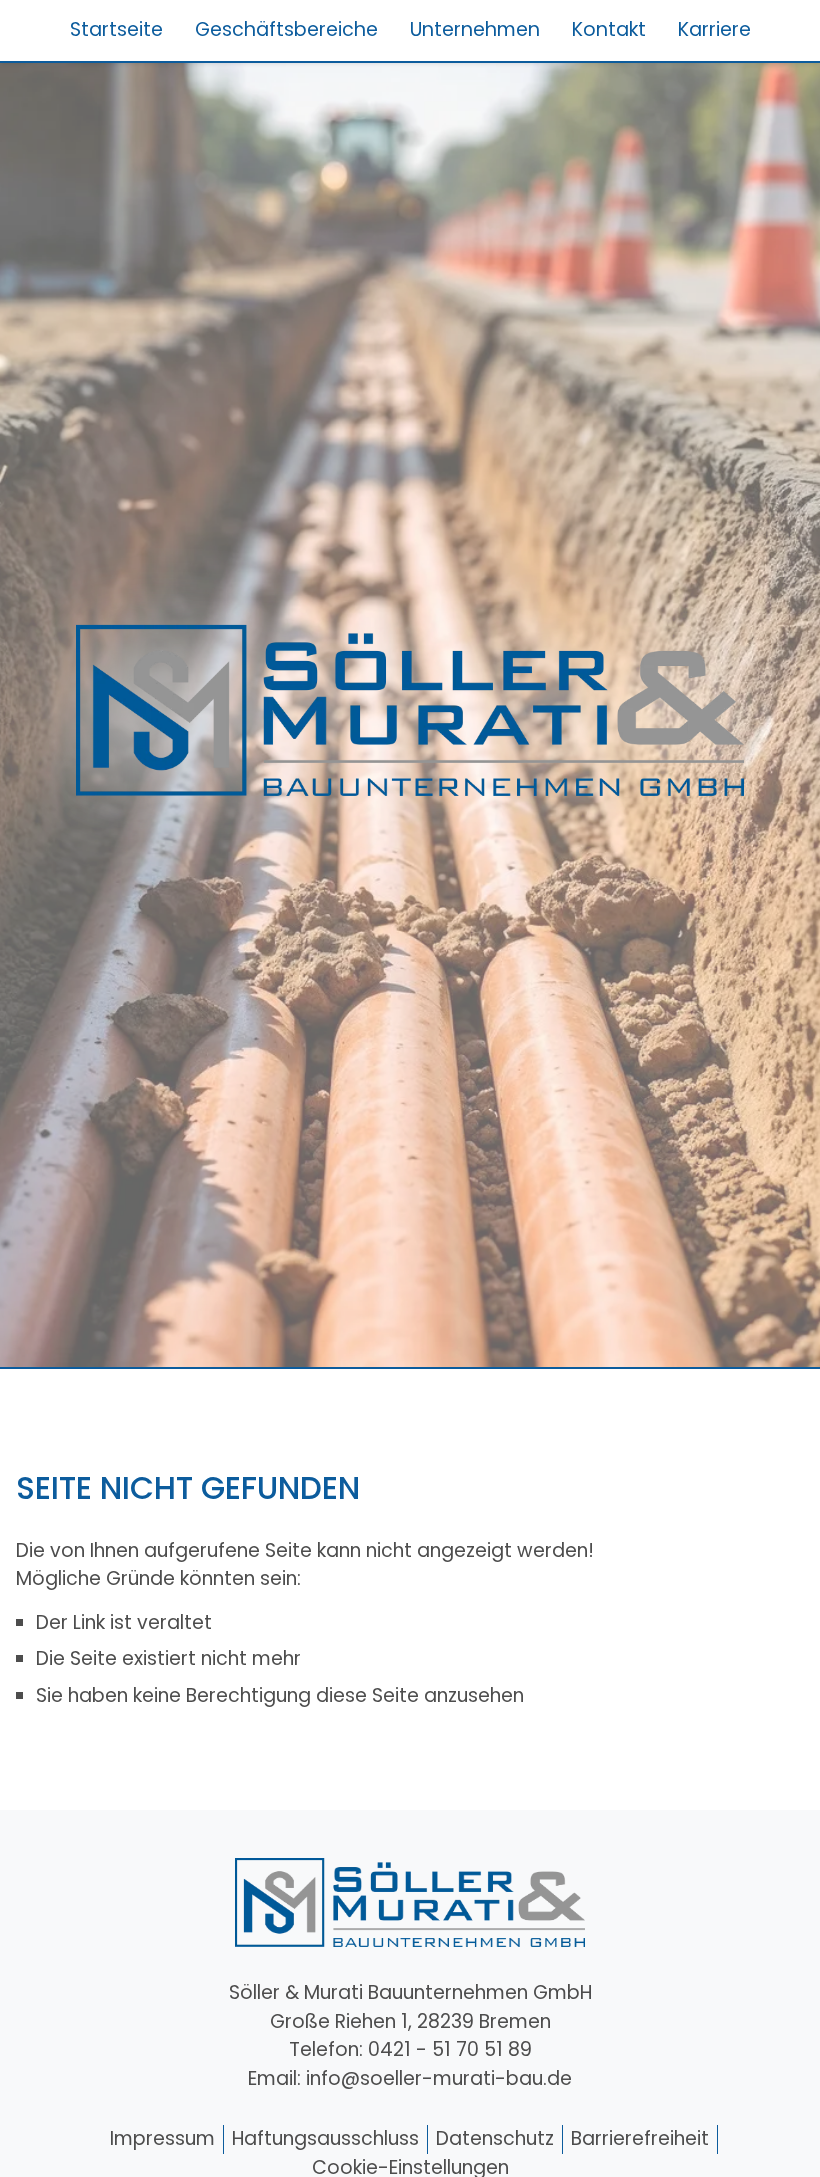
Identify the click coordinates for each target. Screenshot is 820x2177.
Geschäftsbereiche (286, 29)
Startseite (116, 29)
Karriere (714, 29)
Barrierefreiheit (640, 2138)
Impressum (162, 2138)
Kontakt (609, 29)
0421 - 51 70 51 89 (450, 2049)
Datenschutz (495, 2138)
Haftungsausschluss (325, 2138)
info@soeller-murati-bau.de (439, 2078)
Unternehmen (475, 29)
